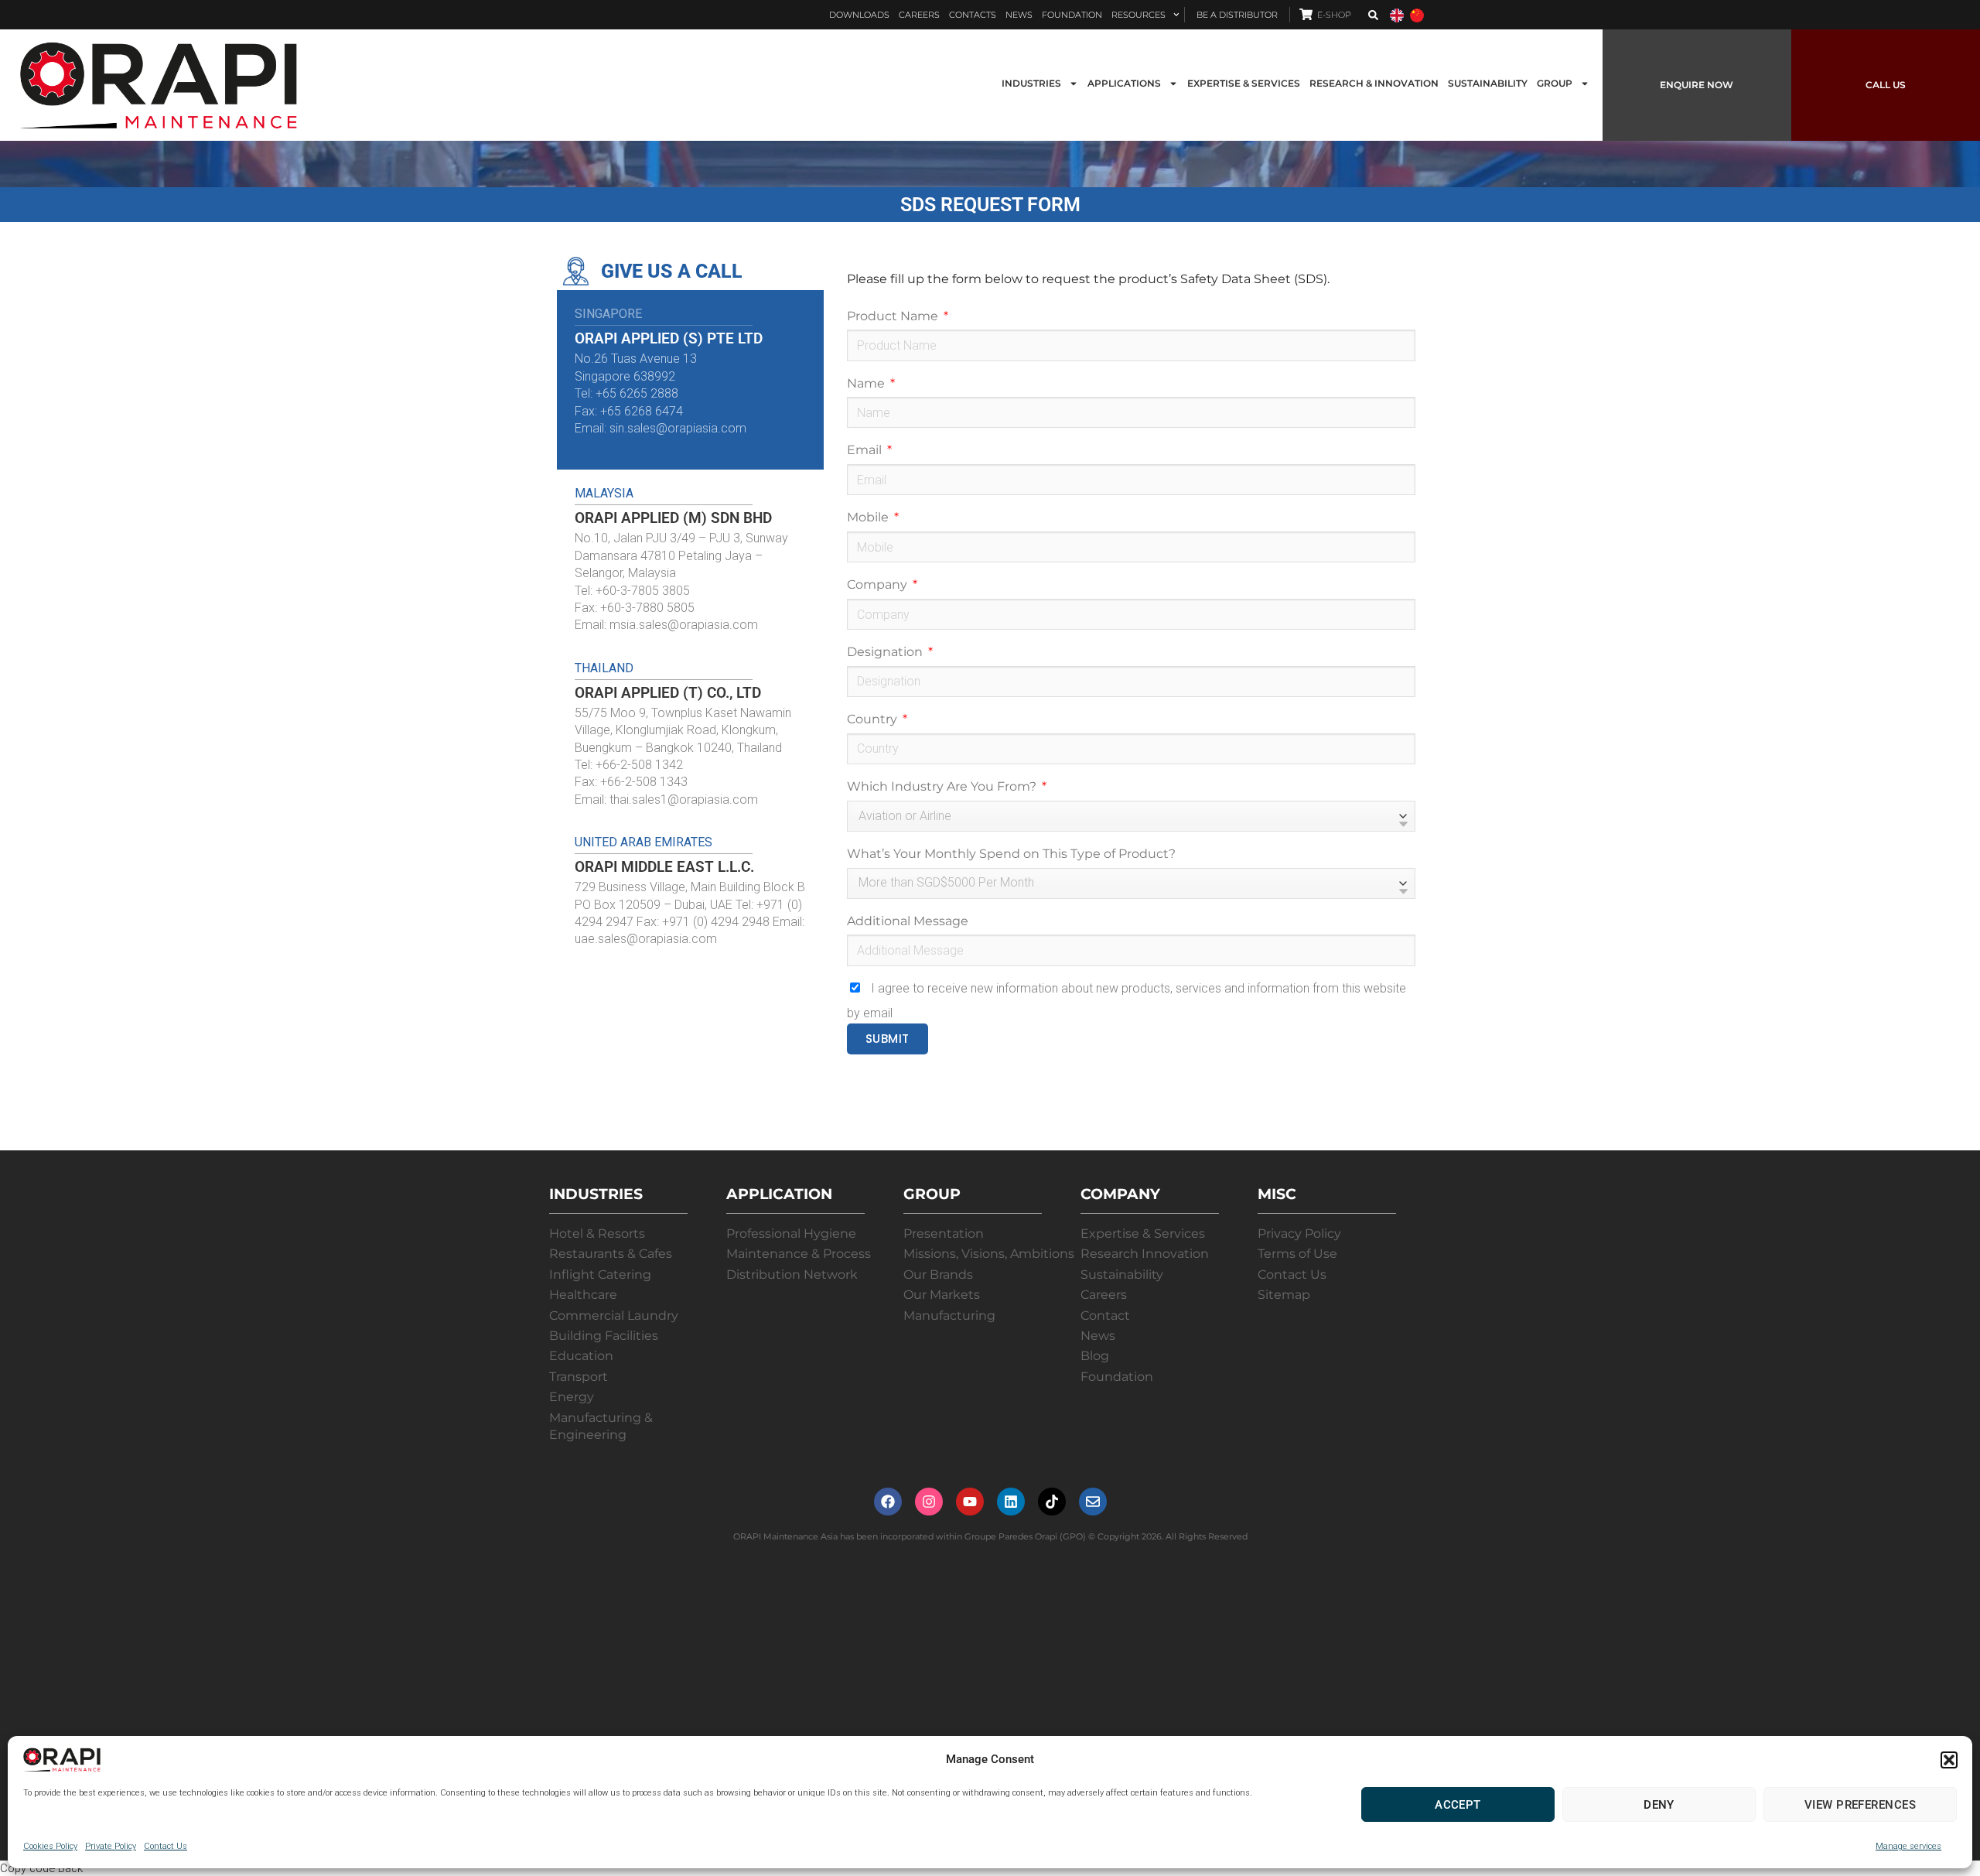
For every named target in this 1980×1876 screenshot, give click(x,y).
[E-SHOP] (1306, 14)
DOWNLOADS (859, 15)
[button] (1949, 1760)
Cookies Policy (50, 1846)
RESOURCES (1138, 15)
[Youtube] (970, 1502)
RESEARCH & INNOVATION (1374, 83)
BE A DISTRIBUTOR (1237, 15)
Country (874, 719)
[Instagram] (929, 1502)
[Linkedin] (1011, 1502)
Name (867, 383)
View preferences (1860, 1805)
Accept (1458, 1805)
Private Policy (111, 1846)
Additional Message (908, 921)
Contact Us (166, 1846)
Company (879, 584)
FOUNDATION (1072, 15)
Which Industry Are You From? (943, 786)
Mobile (869, 517)
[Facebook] (888, 1502)
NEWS (1019, 15)
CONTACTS (973, 15)
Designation (886, 652)
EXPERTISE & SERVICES (1244, 83)
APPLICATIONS (1124, 83)
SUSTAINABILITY (1488, 83)
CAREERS (919, 15)
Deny (1659, 1805)
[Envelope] (1093, 1502)
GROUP (1555, 83)
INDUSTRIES (1031, 83)
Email (866, 450)
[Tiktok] (1052, 1502)
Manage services (1908, 1846)
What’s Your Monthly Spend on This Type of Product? (1011, 854)
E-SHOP (1334, 15)
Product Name (894, 316)
